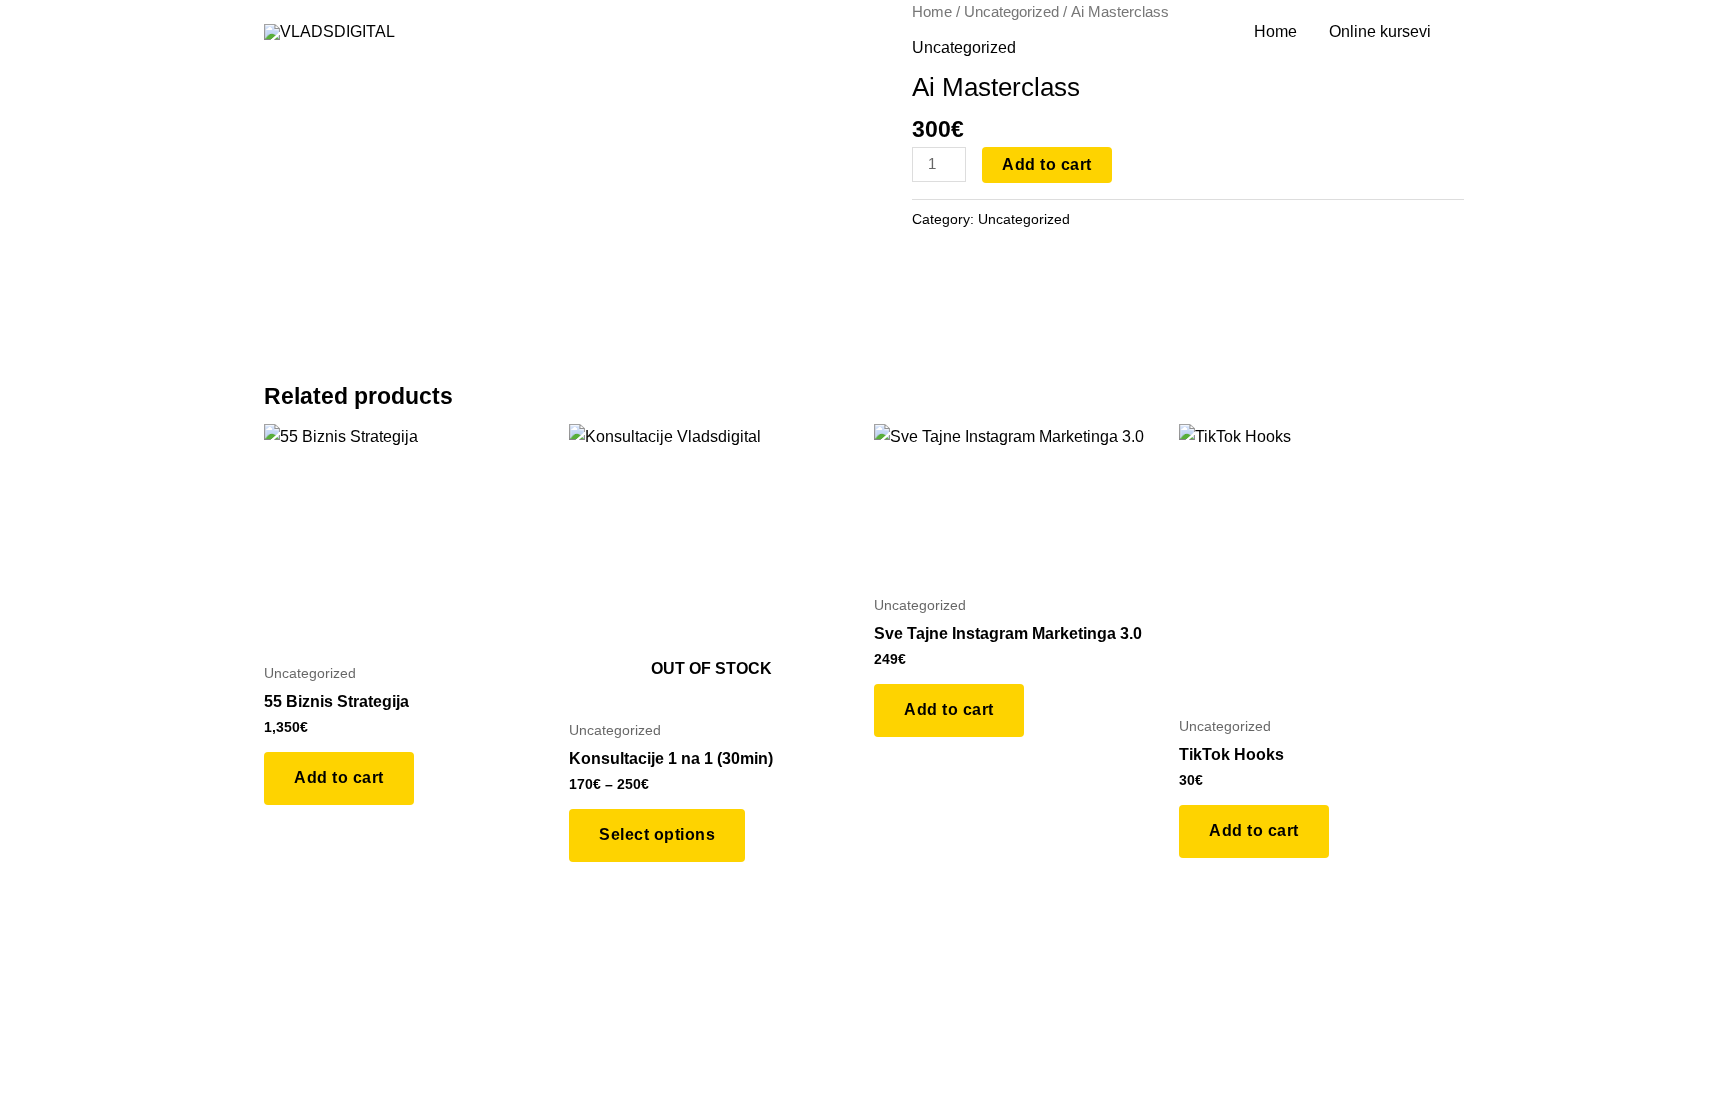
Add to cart (1047, 164)
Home (1275, 31)
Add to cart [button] (339, 777)
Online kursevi (1380, 31)
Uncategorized (1024, 219)
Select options (657, 834)
